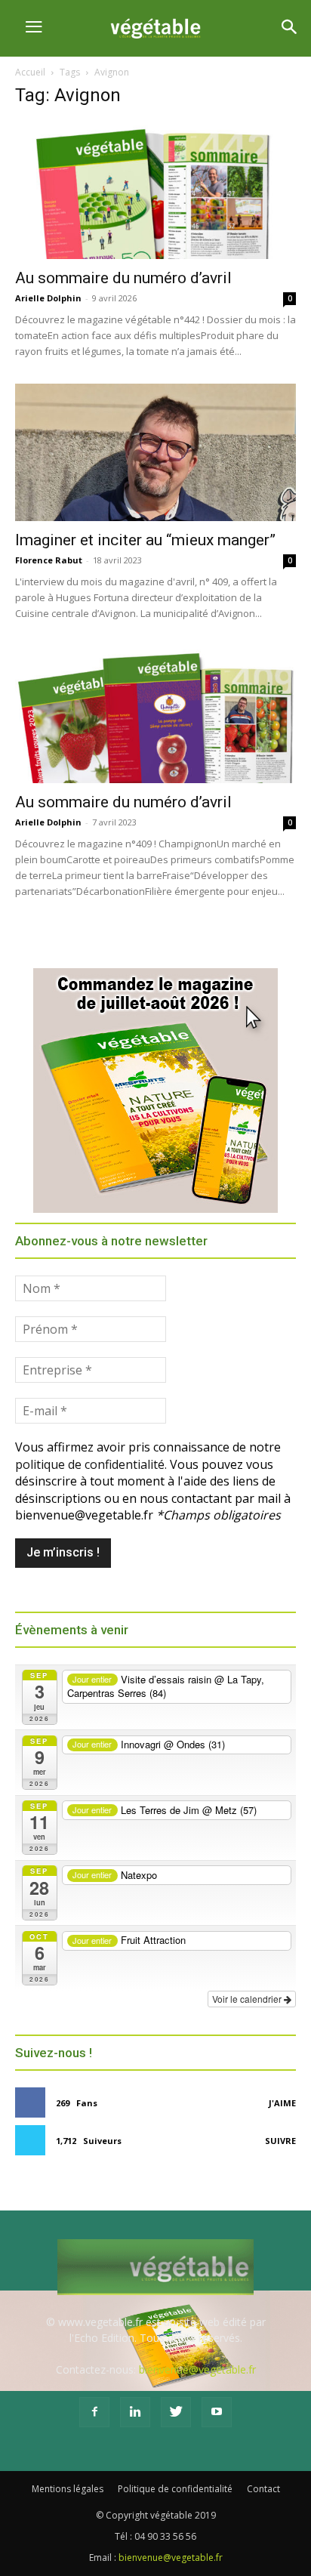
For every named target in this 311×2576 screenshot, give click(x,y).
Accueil (30, 72)
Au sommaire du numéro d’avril (123, 278)
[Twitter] (176, 2412)
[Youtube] (217, 2412)
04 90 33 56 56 (165, 2536)
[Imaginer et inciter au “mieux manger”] (155, 452)
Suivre (280, 2141)
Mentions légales (68, 2489)
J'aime (282, 2103)
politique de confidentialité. (91, 1464)
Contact (263, 2489)
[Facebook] (94, 2412)
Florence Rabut (49, 560)
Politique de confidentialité (175, 2489)
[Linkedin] (135, 2412)
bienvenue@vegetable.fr (197, 2369)
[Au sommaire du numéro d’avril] (155, 190)
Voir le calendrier (248, 1999)
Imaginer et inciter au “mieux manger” (145, 540)
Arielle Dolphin (48, 298)
